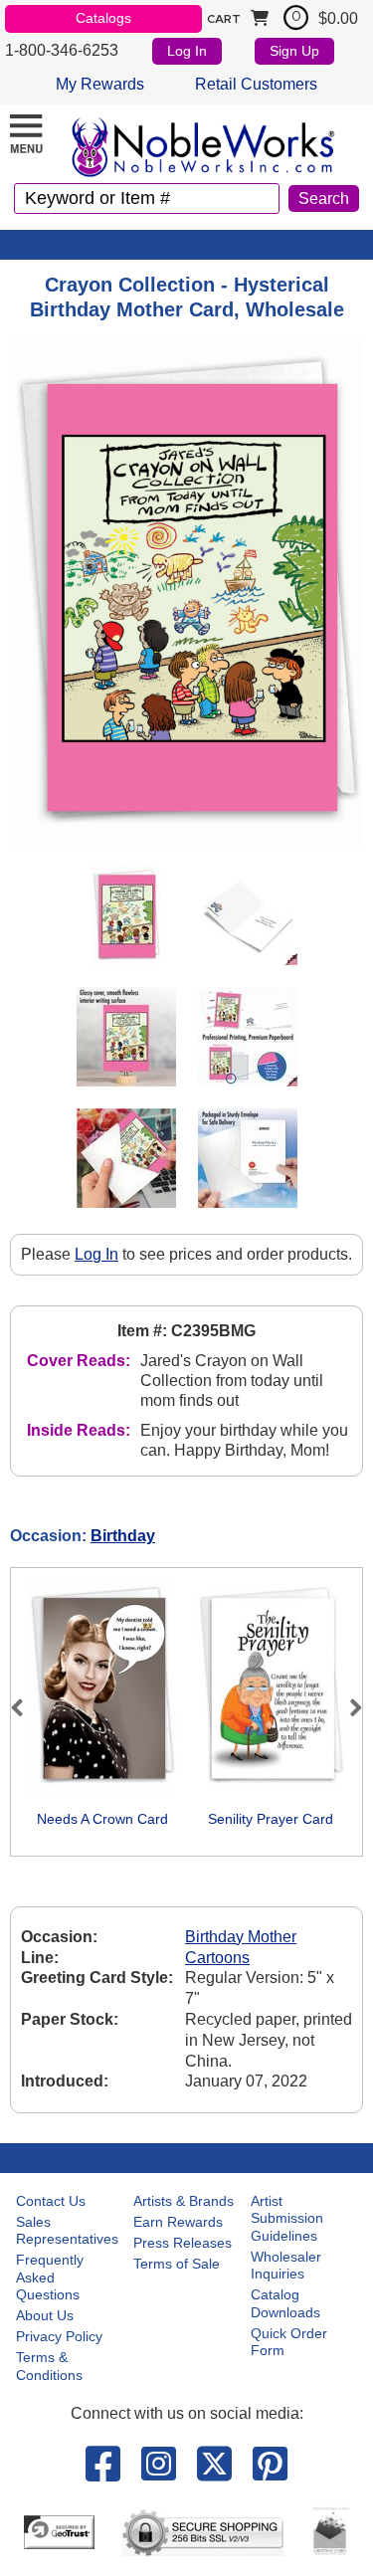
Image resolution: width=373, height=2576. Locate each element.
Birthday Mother (241, 1937)
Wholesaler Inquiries (286, 2266)
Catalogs (103, 18)
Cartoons (217, 1958)
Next (347, 1707)
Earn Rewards (178, 2222)
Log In (187, 51)
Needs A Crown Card (102, 1819)
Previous (26, 1707)
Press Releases (183, 2243)
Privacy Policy (59, 2336)
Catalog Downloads (285, 2303)
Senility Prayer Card (271, 1819)
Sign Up (294, 51)
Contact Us (51, 2201)
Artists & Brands (184, 2201)
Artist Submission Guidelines (287, 2218)
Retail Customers (256, 84)
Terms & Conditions (49, 2366)
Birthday (123, 1536)
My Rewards (100, 84)
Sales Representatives (67, 2231)
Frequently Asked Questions (50, 2277)
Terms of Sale (177, 2264)
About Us (45, 2315)
